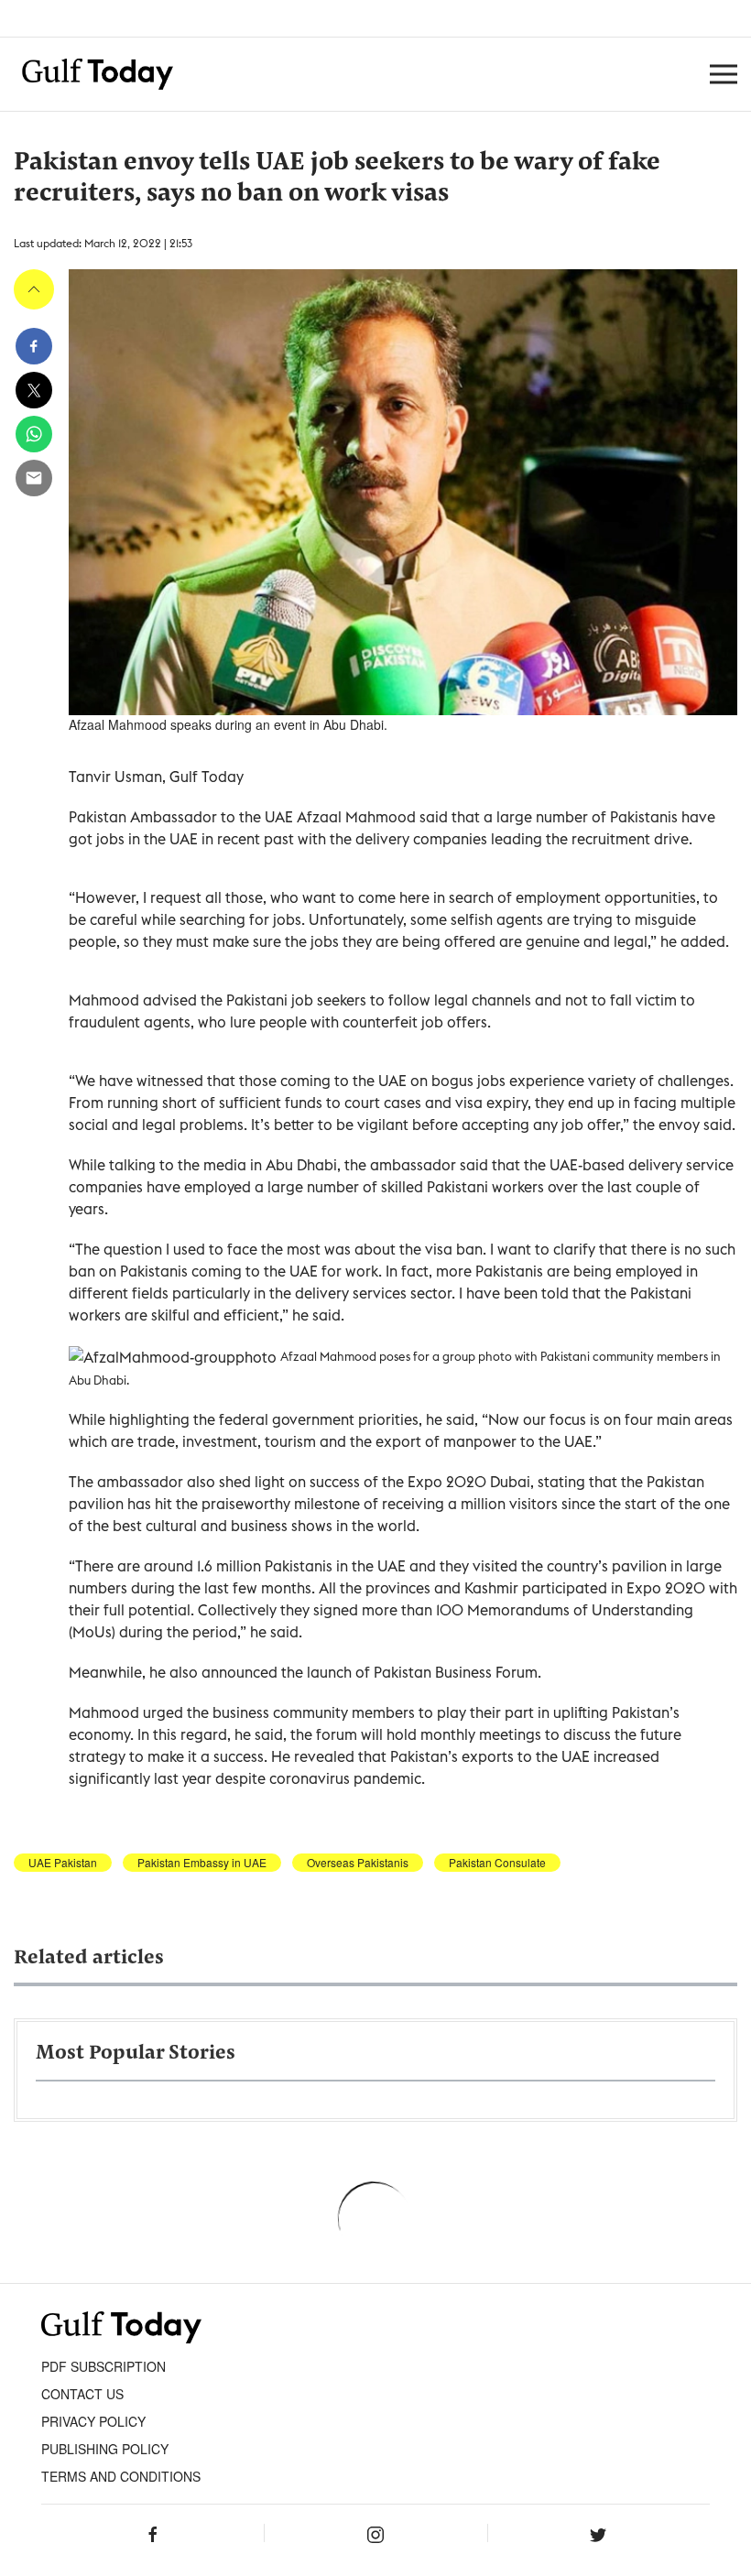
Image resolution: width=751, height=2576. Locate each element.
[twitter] (34, 390)
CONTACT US (82, 2394)
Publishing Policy (105, 2449)
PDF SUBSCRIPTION (103, 2366)
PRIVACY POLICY (93, 2421)
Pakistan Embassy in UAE (202, 1863)
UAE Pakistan (63, 1863)
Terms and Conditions (121, 2476)
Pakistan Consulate (497, 1863)
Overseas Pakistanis (358, 1863)
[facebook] (34, 346)
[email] (34, 478)
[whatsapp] (34, 434)
